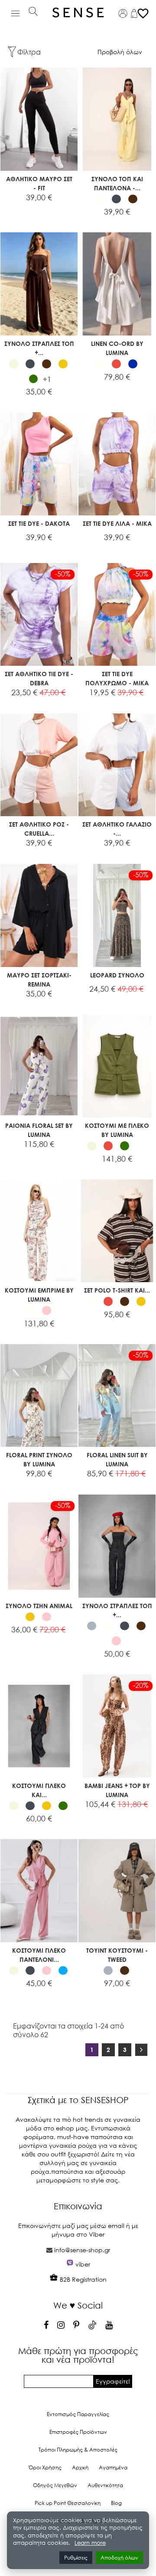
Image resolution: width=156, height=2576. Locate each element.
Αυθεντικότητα (105, 2485)
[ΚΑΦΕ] (133, 199)
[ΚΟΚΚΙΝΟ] (116, 364)
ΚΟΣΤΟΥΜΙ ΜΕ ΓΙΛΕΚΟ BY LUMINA (117, 1130)
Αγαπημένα (113, 2467)
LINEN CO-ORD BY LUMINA (117, 348)
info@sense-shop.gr (82, 2250)
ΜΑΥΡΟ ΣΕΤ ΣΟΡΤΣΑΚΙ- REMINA (39, 980)
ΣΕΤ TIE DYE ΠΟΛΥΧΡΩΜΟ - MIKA (117, 678)
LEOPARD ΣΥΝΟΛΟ (117, 975)
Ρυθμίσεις (76, 2558)
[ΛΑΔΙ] (34, 379)
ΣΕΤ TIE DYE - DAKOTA (39, 523)
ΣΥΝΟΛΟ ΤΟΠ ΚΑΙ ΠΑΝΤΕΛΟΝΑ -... (117, 183)
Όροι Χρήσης (45, 2467)
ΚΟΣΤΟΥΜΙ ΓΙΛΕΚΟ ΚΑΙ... (39, 1790)
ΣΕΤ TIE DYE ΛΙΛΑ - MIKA (117, 523)
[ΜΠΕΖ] (14, 364)
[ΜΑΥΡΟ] (116, 199)
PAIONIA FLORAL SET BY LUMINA (39, 1130)
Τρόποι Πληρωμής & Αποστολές (78, 2450)
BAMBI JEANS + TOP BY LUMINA (117, 1790)
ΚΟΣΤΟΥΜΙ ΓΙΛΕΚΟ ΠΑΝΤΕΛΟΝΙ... (39, 1955)
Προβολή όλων (120, 52)
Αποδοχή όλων (119, 2558)
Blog (116, 2503)
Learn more (90, 2543)
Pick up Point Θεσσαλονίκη (68, 2503)
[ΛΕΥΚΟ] (100, 199)
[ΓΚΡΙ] (92, 1626)
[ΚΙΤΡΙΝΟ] (63, 364)
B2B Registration (82, 2279)
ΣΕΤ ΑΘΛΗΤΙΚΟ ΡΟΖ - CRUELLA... (39, 829)
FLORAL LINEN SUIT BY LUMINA (117, 1459)
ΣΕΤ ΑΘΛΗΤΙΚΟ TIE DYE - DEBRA (39, 678)
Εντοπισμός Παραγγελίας (78, 2414)
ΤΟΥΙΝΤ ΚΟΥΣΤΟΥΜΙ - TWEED (117, 1955)
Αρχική (80, 2467)
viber (83, 2264)
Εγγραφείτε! (113, 2381)
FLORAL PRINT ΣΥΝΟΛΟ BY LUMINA (39, 1459)
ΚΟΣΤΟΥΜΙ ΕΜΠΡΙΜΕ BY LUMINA (39, 1295)
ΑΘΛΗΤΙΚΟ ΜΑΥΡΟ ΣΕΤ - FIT (39, 183)
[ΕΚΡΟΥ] (141, 1146)
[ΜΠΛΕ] (133, 364)
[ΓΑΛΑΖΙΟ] (63, 1971)
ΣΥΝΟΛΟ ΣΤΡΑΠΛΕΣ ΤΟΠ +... (39, 348)
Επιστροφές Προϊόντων (78, 2432)
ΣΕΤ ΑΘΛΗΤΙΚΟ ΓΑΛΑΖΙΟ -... (117, 829)
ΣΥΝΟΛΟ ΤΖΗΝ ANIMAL (39, 1606)
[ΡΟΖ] (47, 1311)
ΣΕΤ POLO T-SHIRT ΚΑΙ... (117, 1290)
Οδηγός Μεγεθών (55, 2485)
